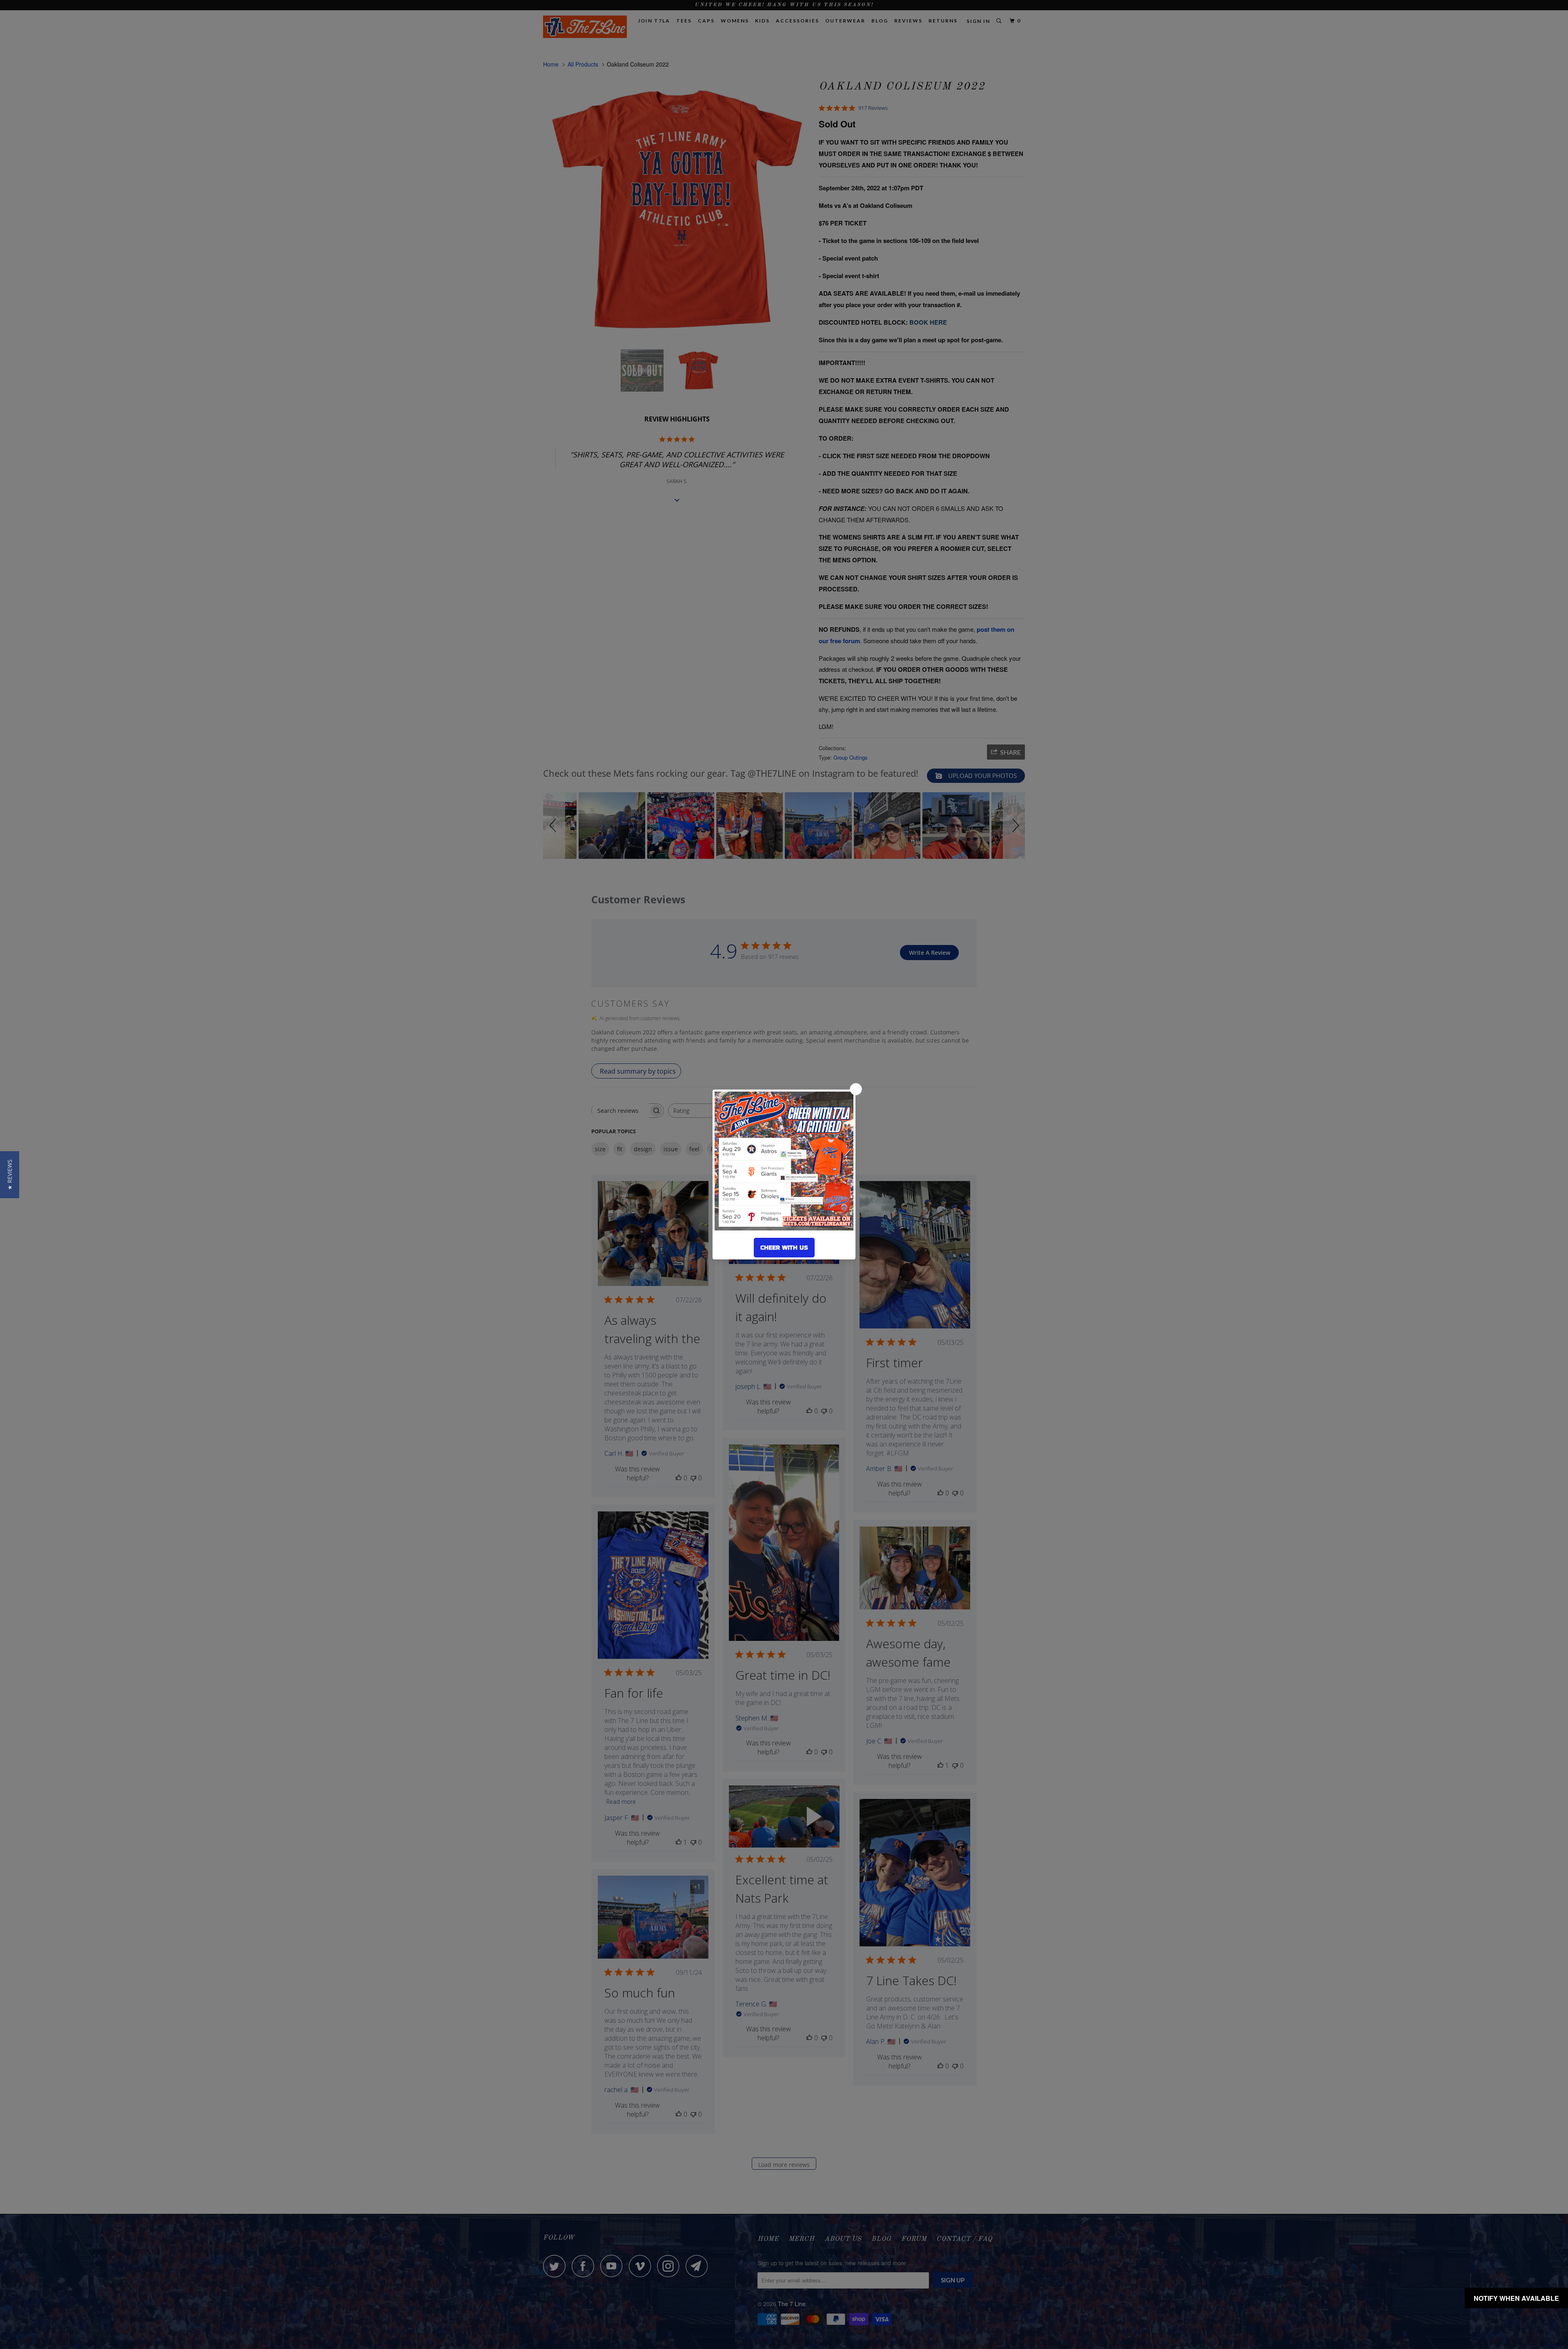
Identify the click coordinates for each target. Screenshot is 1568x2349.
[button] (10, 1175)
